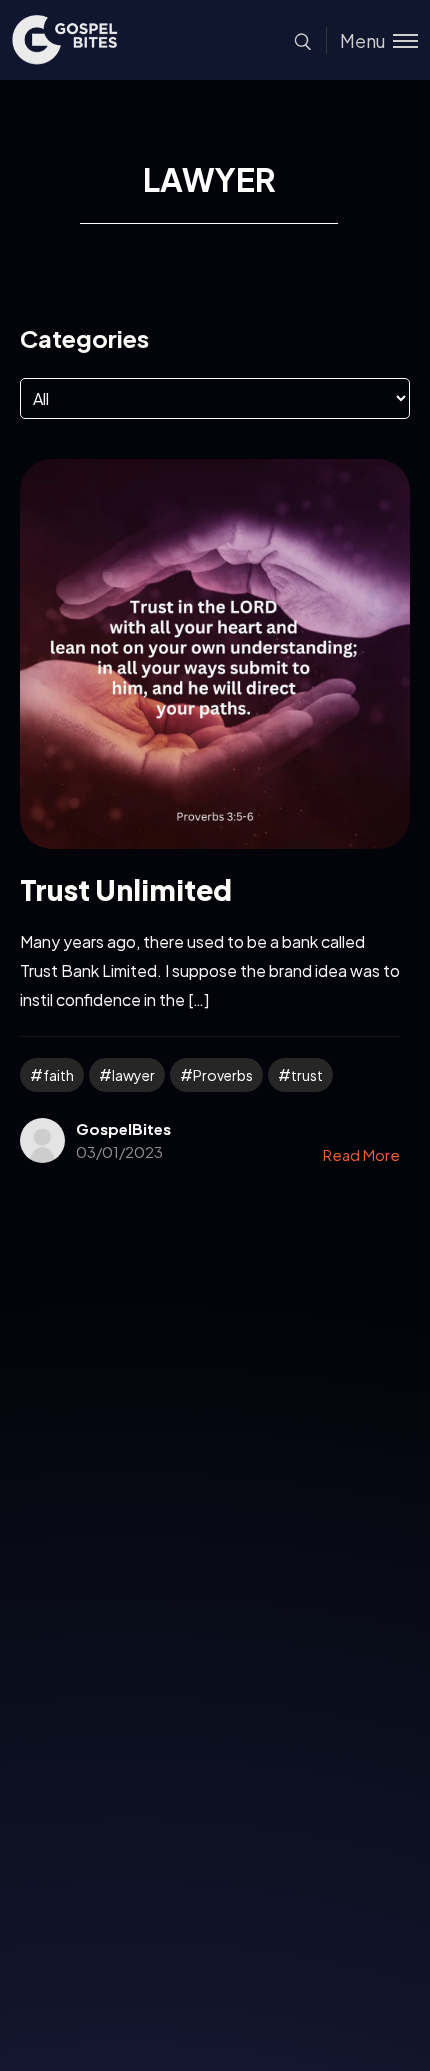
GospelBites (123, 1128)
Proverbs (223, 1075)
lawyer (133, 1075)
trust (307, 1075)
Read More (361, 1154)
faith (58, 1075)
